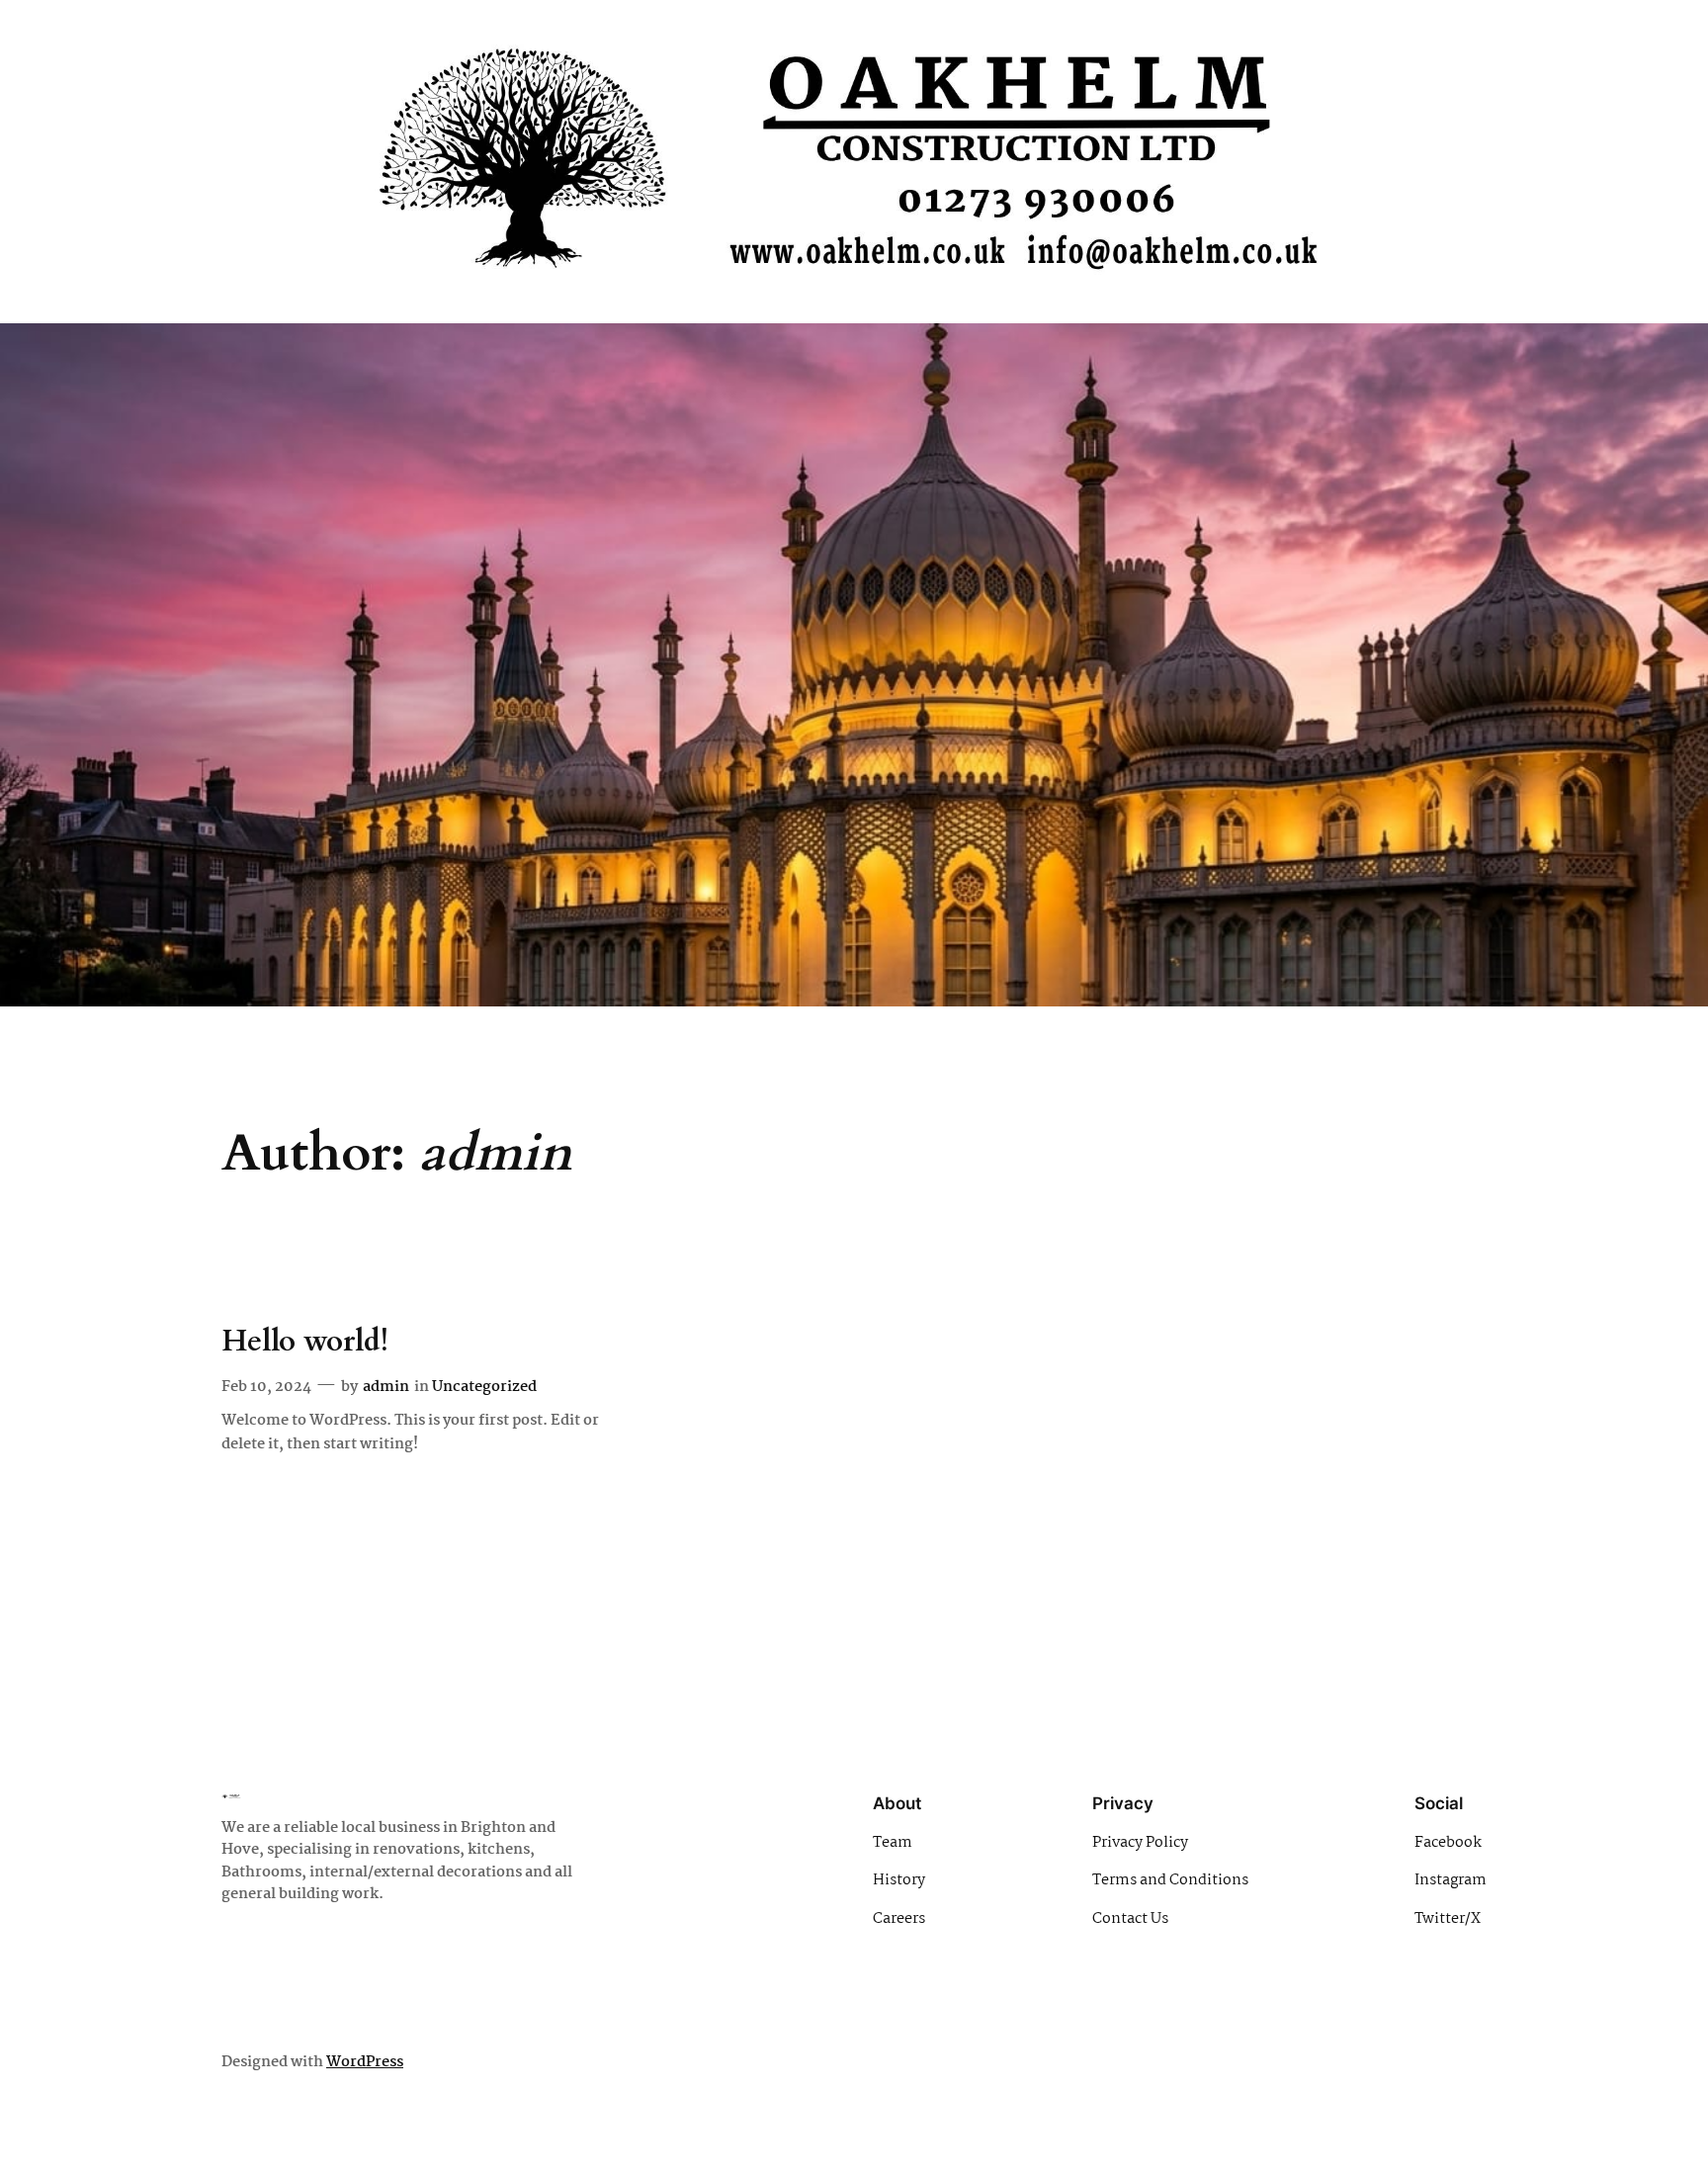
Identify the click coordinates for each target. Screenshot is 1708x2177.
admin (386, 1387)
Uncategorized (484, 1387)
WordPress (365, 2062)
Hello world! (305, 1343)
